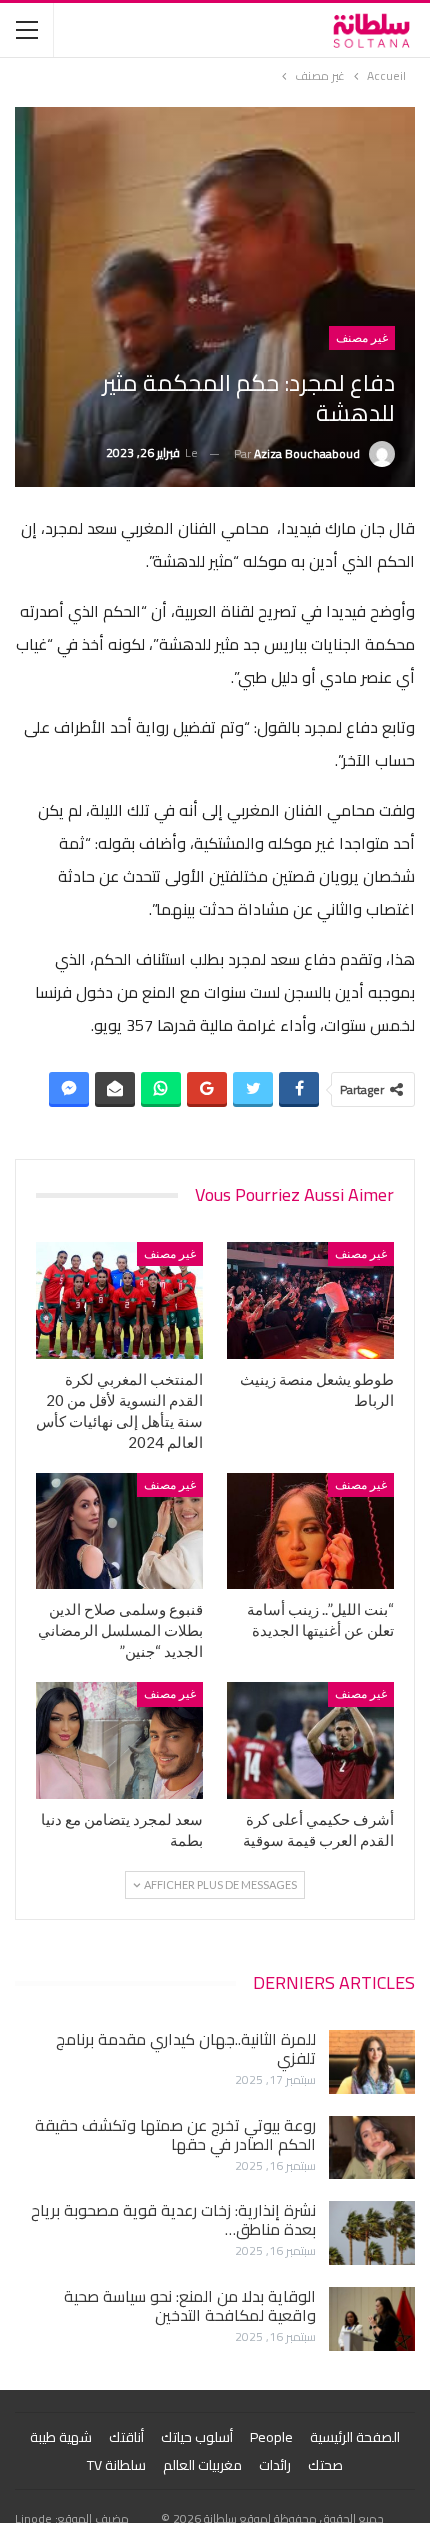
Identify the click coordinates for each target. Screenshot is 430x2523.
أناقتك (126, 2437)
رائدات (275, 2465)
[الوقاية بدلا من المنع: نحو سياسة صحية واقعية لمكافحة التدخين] (372, 2319)
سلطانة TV (116, 2465)
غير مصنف (362, 338)
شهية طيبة (61, 2437)
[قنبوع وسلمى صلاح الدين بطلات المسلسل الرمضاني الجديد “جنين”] (119, 1531)
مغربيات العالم (202, 2465)
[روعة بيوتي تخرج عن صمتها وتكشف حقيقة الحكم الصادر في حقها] (372, 2148)
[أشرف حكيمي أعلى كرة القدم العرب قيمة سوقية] (310, 1740)
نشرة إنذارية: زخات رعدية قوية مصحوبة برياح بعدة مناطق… (173, 2219)
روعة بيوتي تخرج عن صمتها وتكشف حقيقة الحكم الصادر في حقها (175, 2134)
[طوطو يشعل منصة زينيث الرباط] (310, 1300)
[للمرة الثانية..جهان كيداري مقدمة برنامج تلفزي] (372, 2062)
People (271, 2437)
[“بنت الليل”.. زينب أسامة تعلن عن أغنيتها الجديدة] (310, 1531)
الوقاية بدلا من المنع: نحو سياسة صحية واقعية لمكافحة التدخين (190, 2305)
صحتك (325, 2465)
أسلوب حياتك (197, 2437)
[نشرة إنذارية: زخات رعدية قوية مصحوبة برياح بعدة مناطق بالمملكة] (372, 2233)
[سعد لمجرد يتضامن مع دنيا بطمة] (119, 1740)
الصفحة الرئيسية (355, 2437)
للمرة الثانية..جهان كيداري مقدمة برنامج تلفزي (186, 2048)
